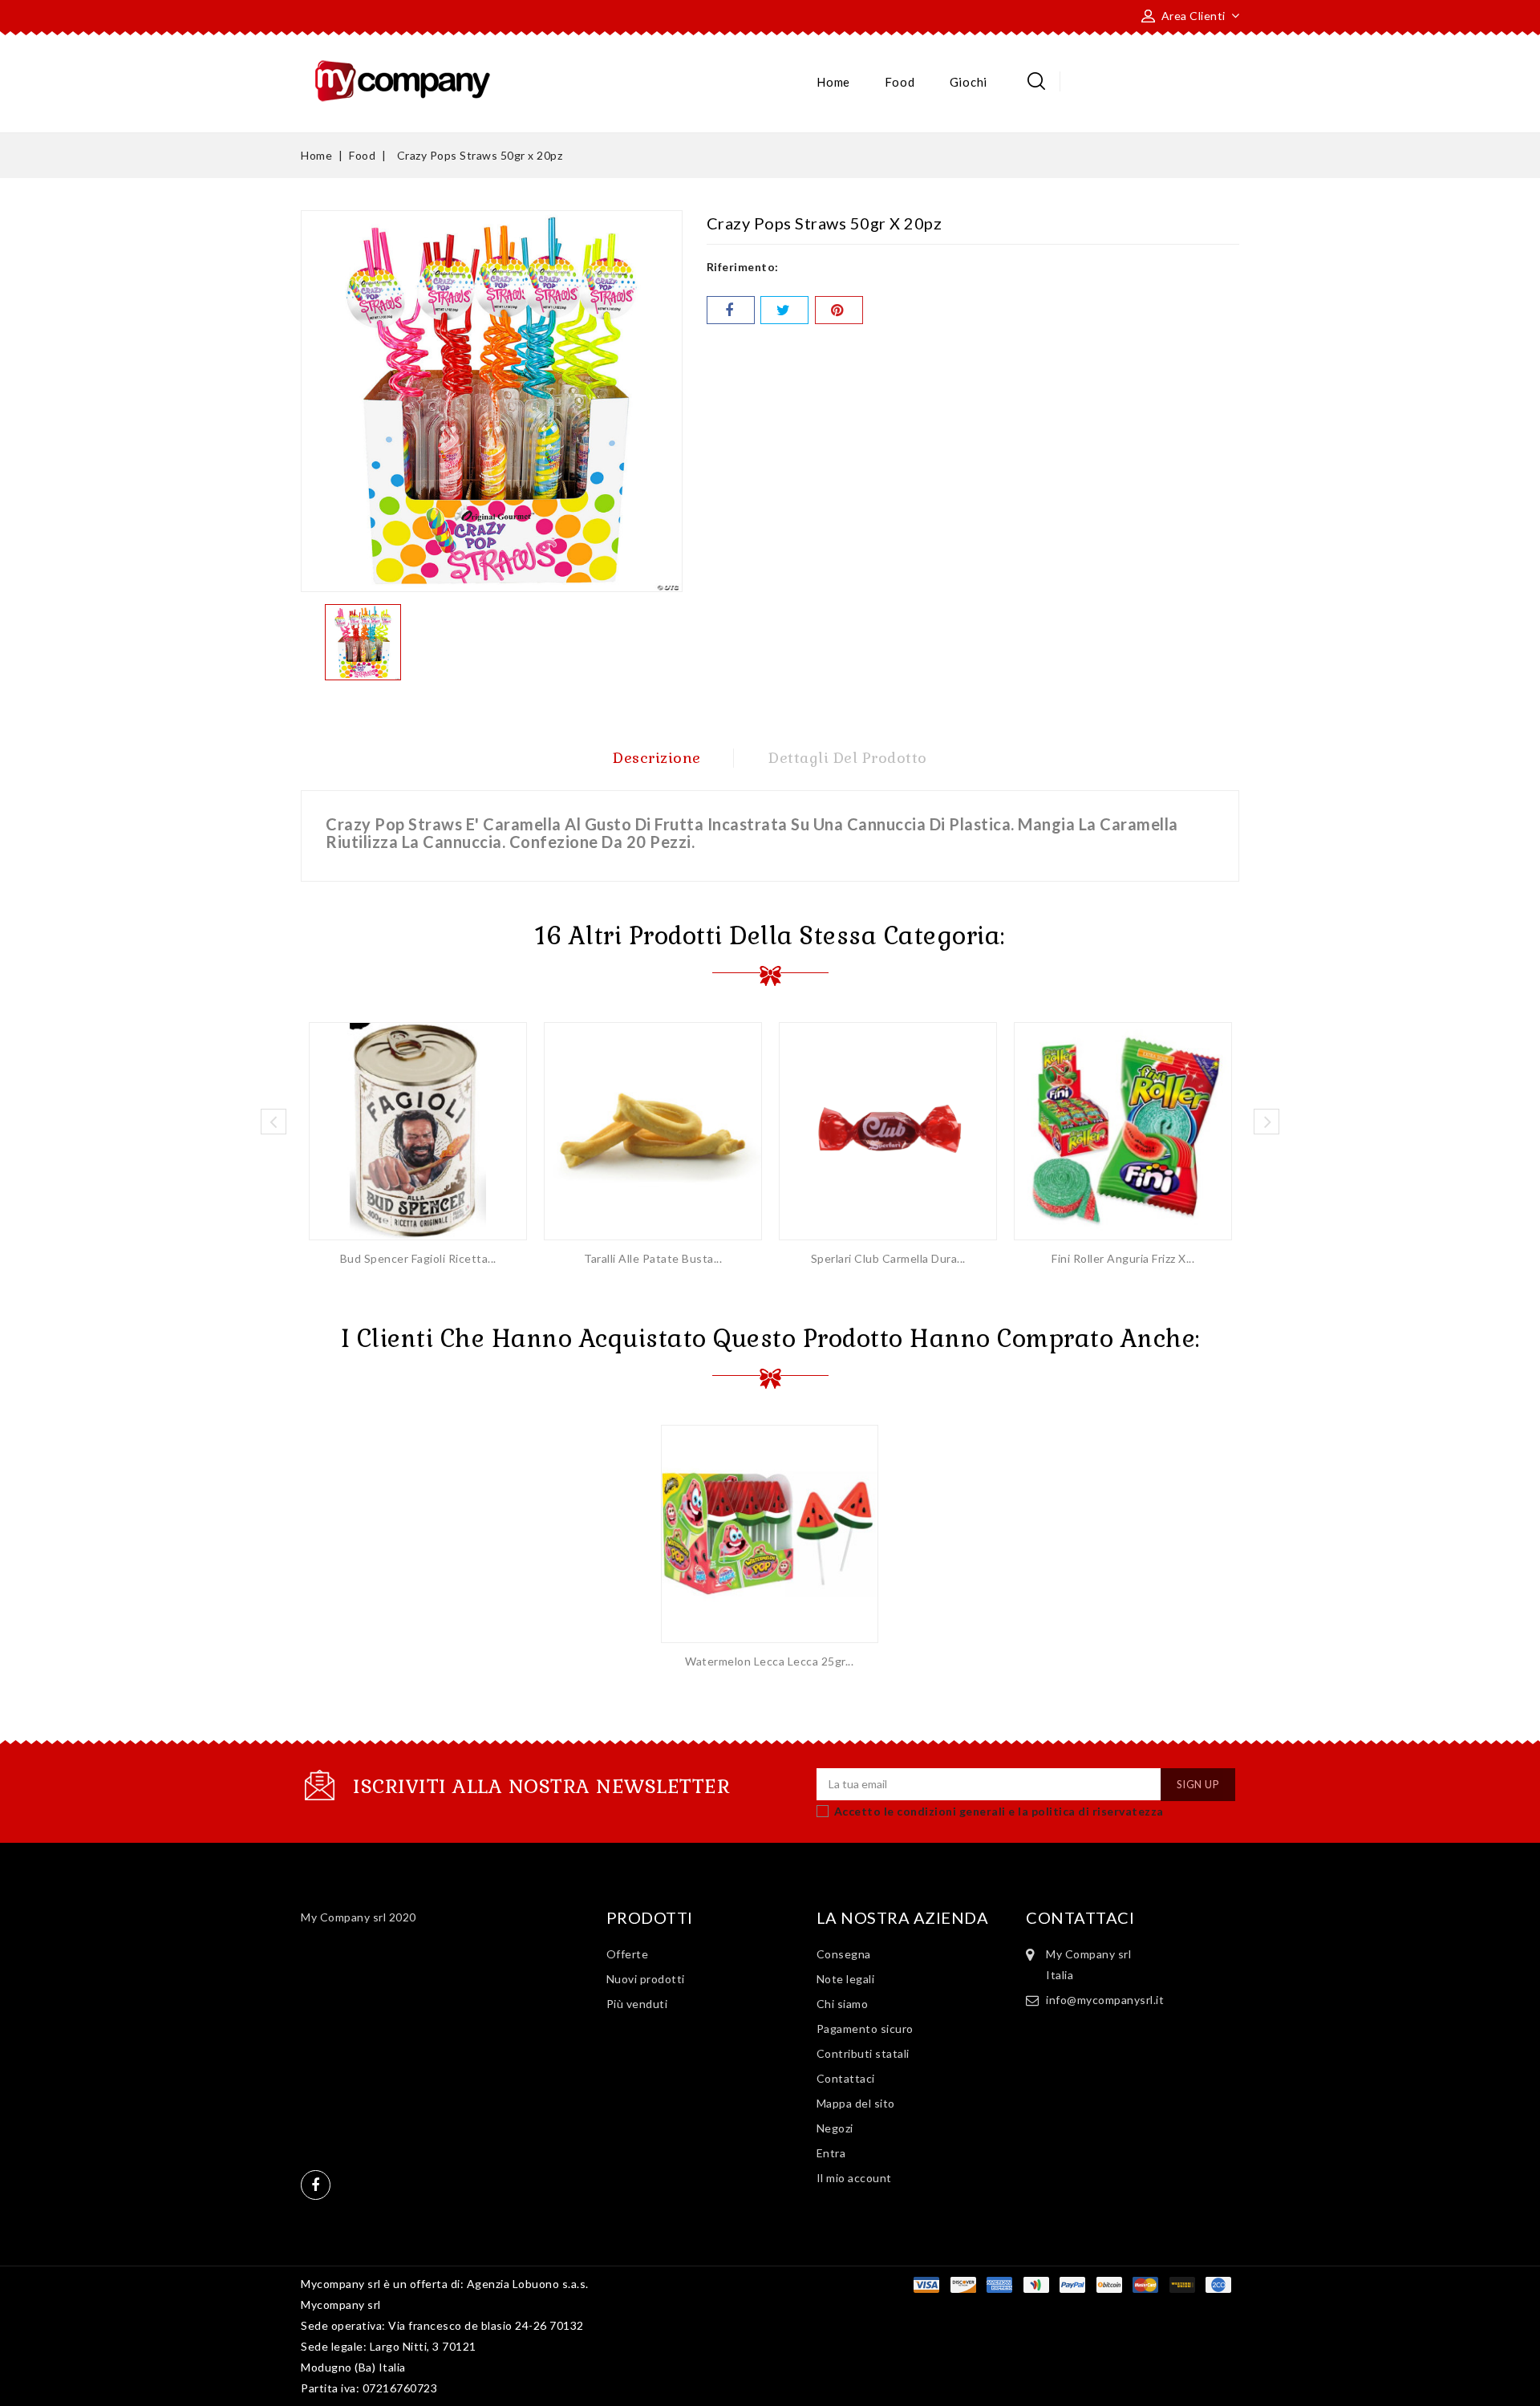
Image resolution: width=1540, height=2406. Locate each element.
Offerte (628, 1954)
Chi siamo (843, 2004)
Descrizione (657, 758)
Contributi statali (863, 2053)
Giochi (969, 82)
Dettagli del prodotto (848, 758)
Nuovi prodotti (646, 1979)
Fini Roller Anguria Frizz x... (1123, 1258)
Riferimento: (743, 267)
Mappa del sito (856, 2103)
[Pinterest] (839, 310)
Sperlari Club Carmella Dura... (888, 1258)
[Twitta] (784, 310)
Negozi (835, 2128)
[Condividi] (731, 310)
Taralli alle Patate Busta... (653, 1258)
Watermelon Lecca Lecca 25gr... (769, 1661)
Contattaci (846, 2078)
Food (900, 82)
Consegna (844, 1954)
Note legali (846, 1979)
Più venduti (637, 2004)
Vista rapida (418, 1126)
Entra (831, 2153)
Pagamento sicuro (865, 2029)
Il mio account (854, 2178)
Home (833, 82)
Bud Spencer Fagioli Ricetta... (418, 1258)
